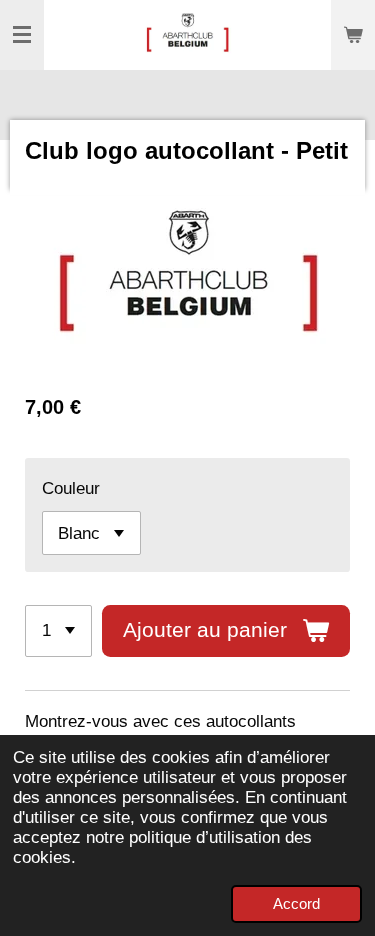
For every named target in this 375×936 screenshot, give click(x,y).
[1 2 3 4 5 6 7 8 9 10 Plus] (58, 631)
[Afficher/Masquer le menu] (22, 35)
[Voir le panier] (353, 35)
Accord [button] (296, 903)
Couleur (71, 488)
